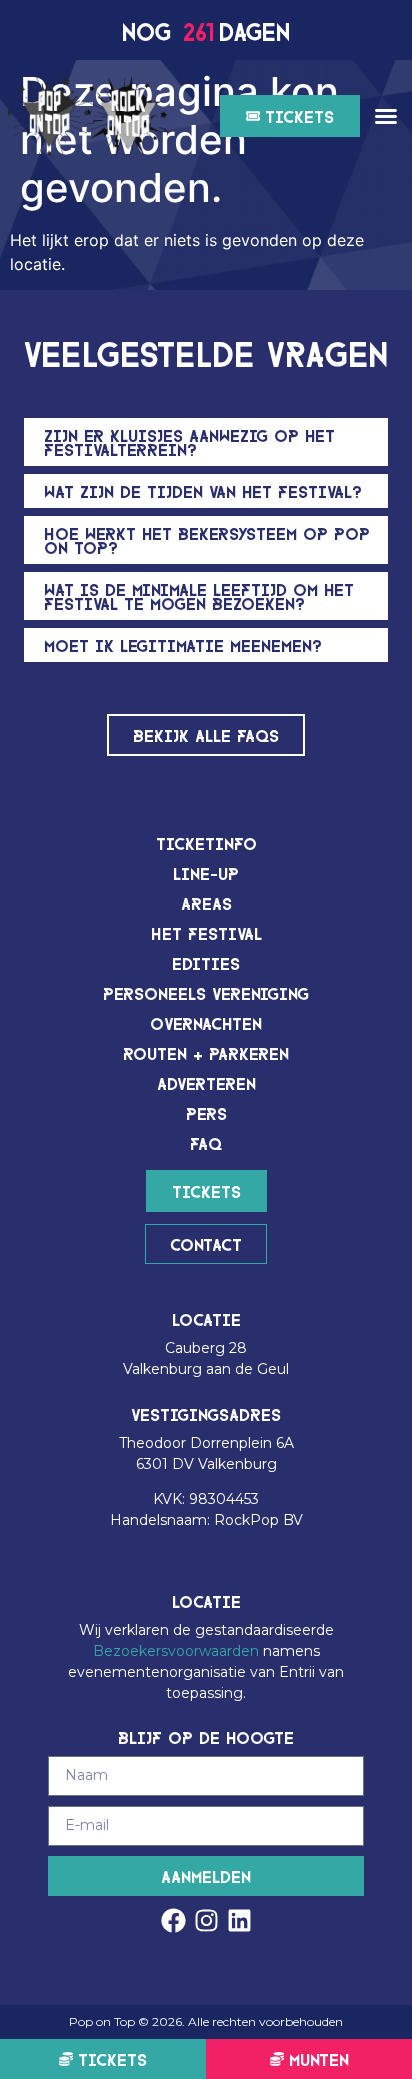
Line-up (206, 872)
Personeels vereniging (206, 992)
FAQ (206, 1142)
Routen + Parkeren (206, 1052)
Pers (206, 1112)
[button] (386, 116)
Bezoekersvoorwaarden (176, 1651)
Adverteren (206, 1082)
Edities (206, 962)
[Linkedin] (239, 1920)
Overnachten (206, 1022)
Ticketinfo (206, 842)
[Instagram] (206, 1920)
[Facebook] (173, 1920)
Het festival (206, 932)
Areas (206, 902)
